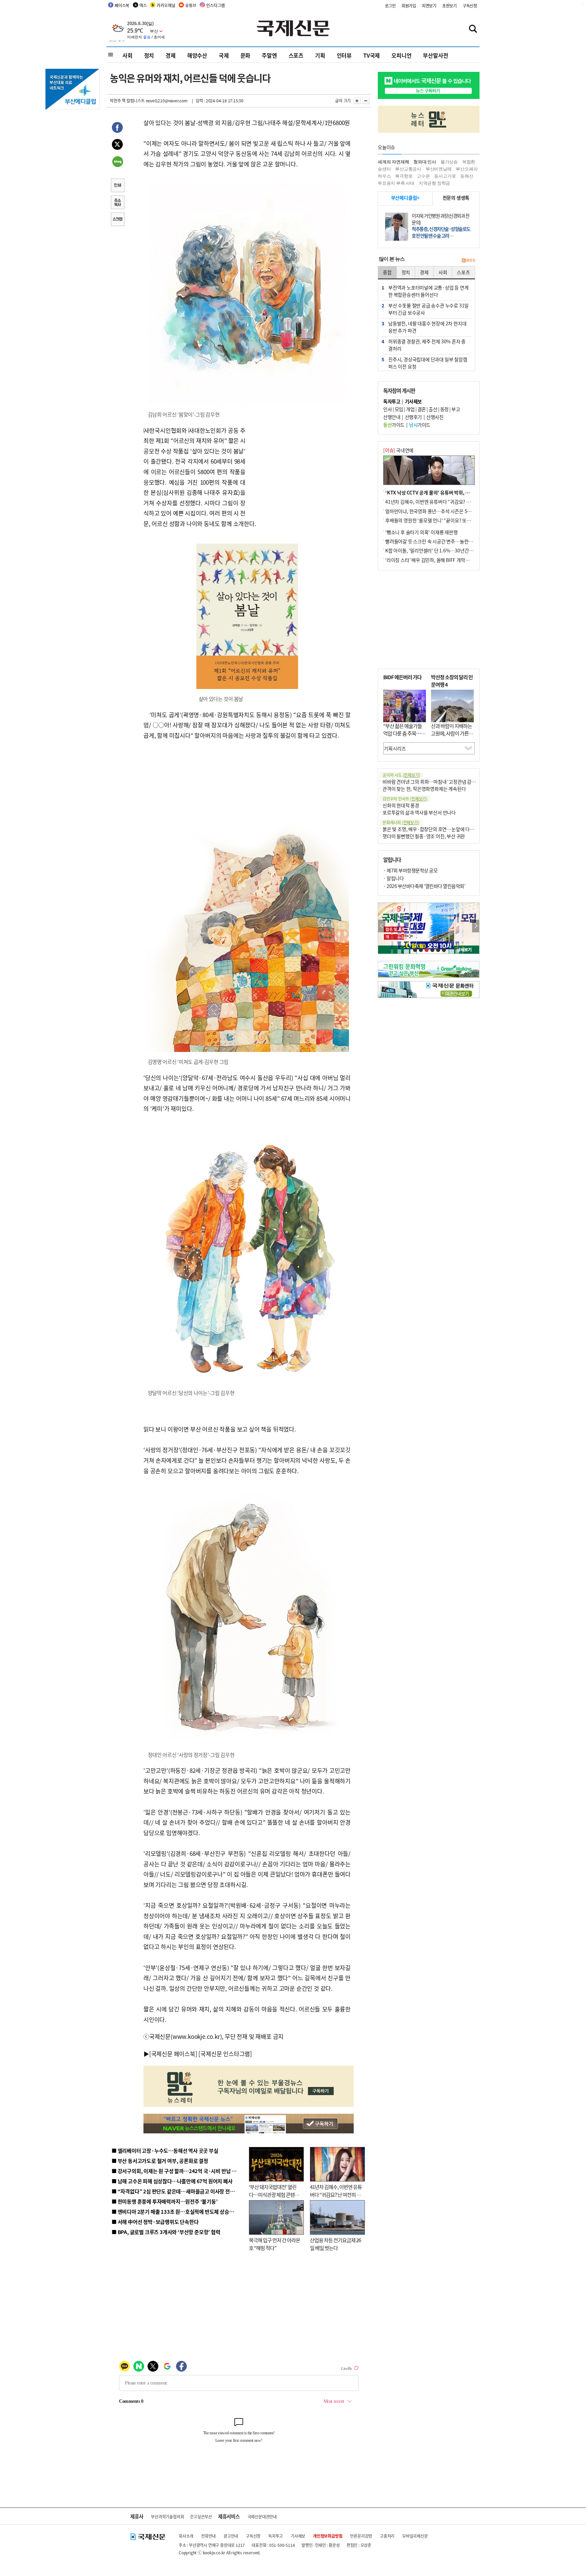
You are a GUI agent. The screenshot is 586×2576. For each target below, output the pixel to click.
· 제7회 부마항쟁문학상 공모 (410, 870)
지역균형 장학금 (434, 183)
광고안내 (231, 2536)
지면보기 (429, 6)
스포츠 (296, 55)
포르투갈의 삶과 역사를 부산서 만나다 (419, 812)
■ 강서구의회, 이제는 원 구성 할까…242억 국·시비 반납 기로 (176, 2171)
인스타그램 (215, 5)
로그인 (390, 6)
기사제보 (298, 2536)
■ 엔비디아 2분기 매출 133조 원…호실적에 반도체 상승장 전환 (178, 2212)
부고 (456, 409)
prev (382, 926)
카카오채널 (166, 5)
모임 (399, 409)
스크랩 (117, 220)
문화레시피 (401, 822)
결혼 (422, 409)
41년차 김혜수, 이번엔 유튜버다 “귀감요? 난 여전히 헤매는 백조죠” (336, 2194)
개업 (410, 409)
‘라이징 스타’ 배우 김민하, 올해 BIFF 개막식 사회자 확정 (439, 560)
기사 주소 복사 (117, 203)
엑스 (143, 5)
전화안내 (208, 2536)
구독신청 (470, 6)
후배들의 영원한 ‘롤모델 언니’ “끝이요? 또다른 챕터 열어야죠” (445, 520)
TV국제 (372, 55)
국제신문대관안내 (262, 2517)
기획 (320, 55)
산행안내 (392, 417)
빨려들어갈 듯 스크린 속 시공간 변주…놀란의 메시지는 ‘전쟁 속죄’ (449, 541)
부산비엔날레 (439, 169)
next (476, 926)
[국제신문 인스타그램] (225, 2054)
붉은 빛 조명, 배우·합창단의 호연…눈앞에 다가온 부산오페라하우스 (448, 829)
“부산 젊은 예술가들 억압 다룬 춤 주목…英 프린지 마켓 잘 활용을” (404, 737)
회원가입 (409, 6)
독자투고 (276, 2536)
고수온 (423, 176)
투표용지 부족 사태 (396, 183)
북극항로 (404, 176)
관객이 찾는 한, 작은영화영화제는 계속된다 (424, 789)
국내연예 (398, 450)
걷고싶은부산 (201, 2517)
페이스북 (122, 5)
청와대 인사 (425, 162)
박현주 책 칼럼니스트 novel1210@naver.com (149, 100)
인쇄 (117, 186)
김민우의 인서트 (405, 799)
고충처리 (387, 2536)
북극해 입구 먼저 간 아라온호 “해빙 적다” (275, 2244)
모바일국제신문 (415, 2536)
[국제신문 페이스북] (173, 2054)
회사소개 (186, 2536)
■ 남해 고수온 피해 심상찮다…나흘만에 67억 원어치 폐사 (172, 2181)
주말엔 (269, 55)
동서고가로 (445, 176)
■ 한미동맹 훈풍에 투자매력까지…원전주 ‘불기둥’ (165, 2201)
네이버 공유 (117, 162)
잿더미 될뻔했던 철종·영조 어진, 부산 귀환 (424, 836)
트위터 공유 (117, 145)
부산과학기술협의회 (167, 2517)
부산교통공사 (408, 169)
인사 (387, 409)
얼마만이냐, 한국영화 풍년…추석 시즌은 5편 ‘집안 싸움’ (439, 511)
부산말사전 (435, 55)
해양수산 (197, 55)
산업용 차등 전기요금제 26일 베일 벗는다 (335, 2244)
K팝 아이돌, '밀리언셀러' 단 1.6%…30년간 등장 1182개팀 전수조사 (451, 550)
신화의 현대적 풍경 (401, 805)
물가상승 (449, 162)
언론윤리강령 (361, 2536)
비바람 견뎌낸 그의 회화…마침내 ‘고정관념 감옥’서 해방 (437, 782)
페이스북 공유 (117, 128)
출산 (433, 409)
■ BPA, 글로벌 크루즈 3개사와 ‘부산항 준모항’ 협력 (166, 2232)
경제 (171, 55)
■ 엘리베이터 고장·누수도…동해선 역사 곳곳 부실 (165, 2151)
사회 (128, 55)
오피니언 (401, 55)
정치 (149, 55)
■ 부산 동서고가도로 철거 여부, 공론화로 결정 (160, 2161)
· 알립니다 (393, 878)
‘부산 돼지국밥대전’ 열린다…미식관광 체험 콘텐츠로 (274, 2194)
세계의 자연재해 (393, 162)
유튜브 (191, 5)
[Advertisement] (300, 468)
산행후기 (413, 417)
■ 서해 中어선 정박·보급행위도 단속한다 (155, 2222)
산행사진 (435, 417)
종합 (387, 272)
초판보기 (450, 6)
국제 (224, 55)
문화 (246, 55)
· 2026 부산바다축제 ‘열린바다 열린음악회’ (424, 886)
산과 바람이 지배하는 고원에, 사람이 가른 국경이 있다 (452, 733)
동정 (444, 409)
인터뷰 (344, 55)
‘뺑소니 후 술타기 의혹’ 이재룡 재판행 (422, 532)
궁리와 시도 (401, 775)
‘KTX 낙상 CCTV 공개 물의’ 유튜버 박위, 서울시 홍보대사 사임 (446, 492)
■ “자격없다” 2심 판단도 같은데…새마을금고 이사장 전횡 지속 (178, 2191)
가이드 (394, 425)
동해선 (467, 176)
